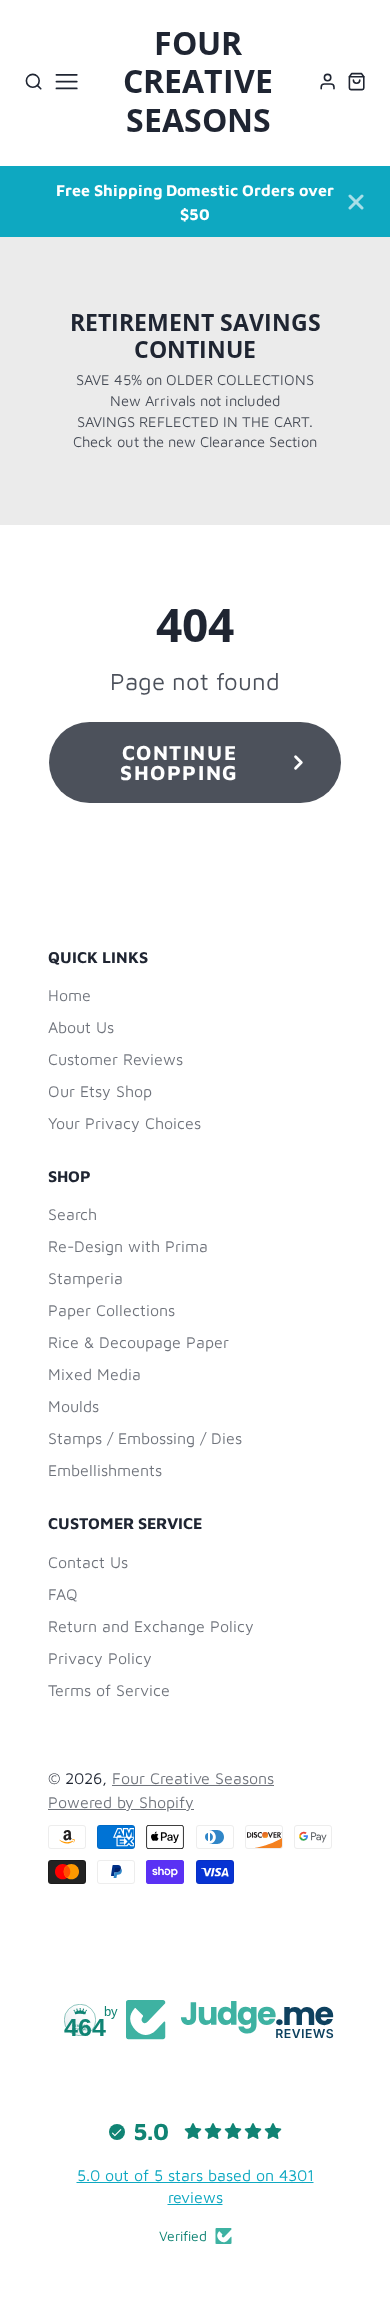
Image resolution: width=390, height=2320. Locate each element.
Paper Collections (111, 1310)
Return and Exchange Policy (151, 1626)
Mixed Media (94, 1374)
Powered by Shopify (121, 1802)
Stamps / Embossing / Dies (145, 1438)
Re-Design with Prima (128, 1246)
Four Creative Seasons (193, 1778)
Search (72, 1214)
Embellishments (105, 1470)
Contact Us (88, 1562)
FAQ (63, 1594)
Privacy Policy (100, 1658)
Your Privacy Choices (124, 1123)
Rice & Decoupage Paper (138, 1342)
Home (69, 995)
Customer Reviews (115, 1059)
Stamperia (85, 1278)
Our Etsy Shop (100, 1091)
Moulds (73, 1406)
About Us (81, 1027)
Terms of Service (109, 1690)
